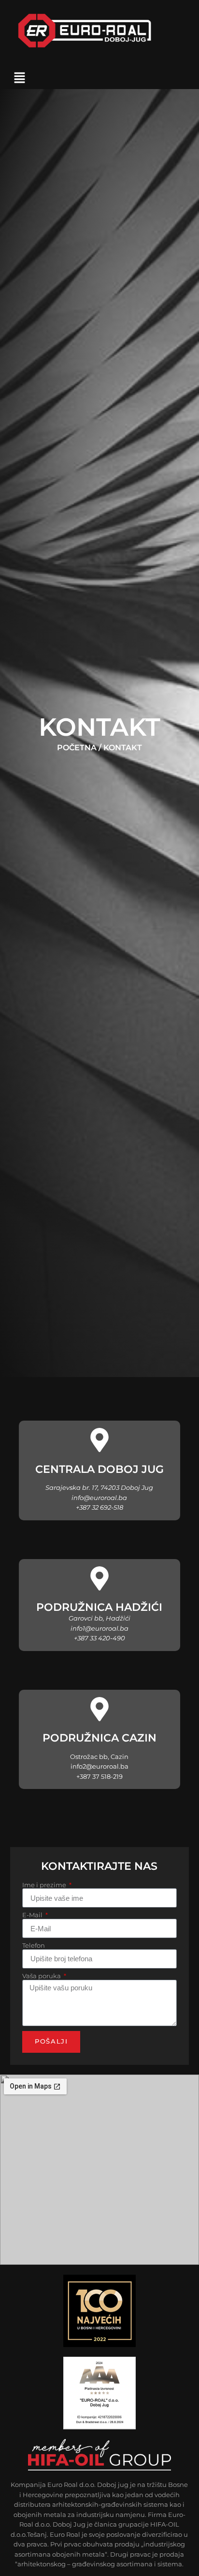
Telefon (34, 1946)
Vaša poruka (42, 1977)
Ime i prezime (45, 1886)
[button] (20, 78)
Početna (77, 748)
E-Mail (33, 1916)
